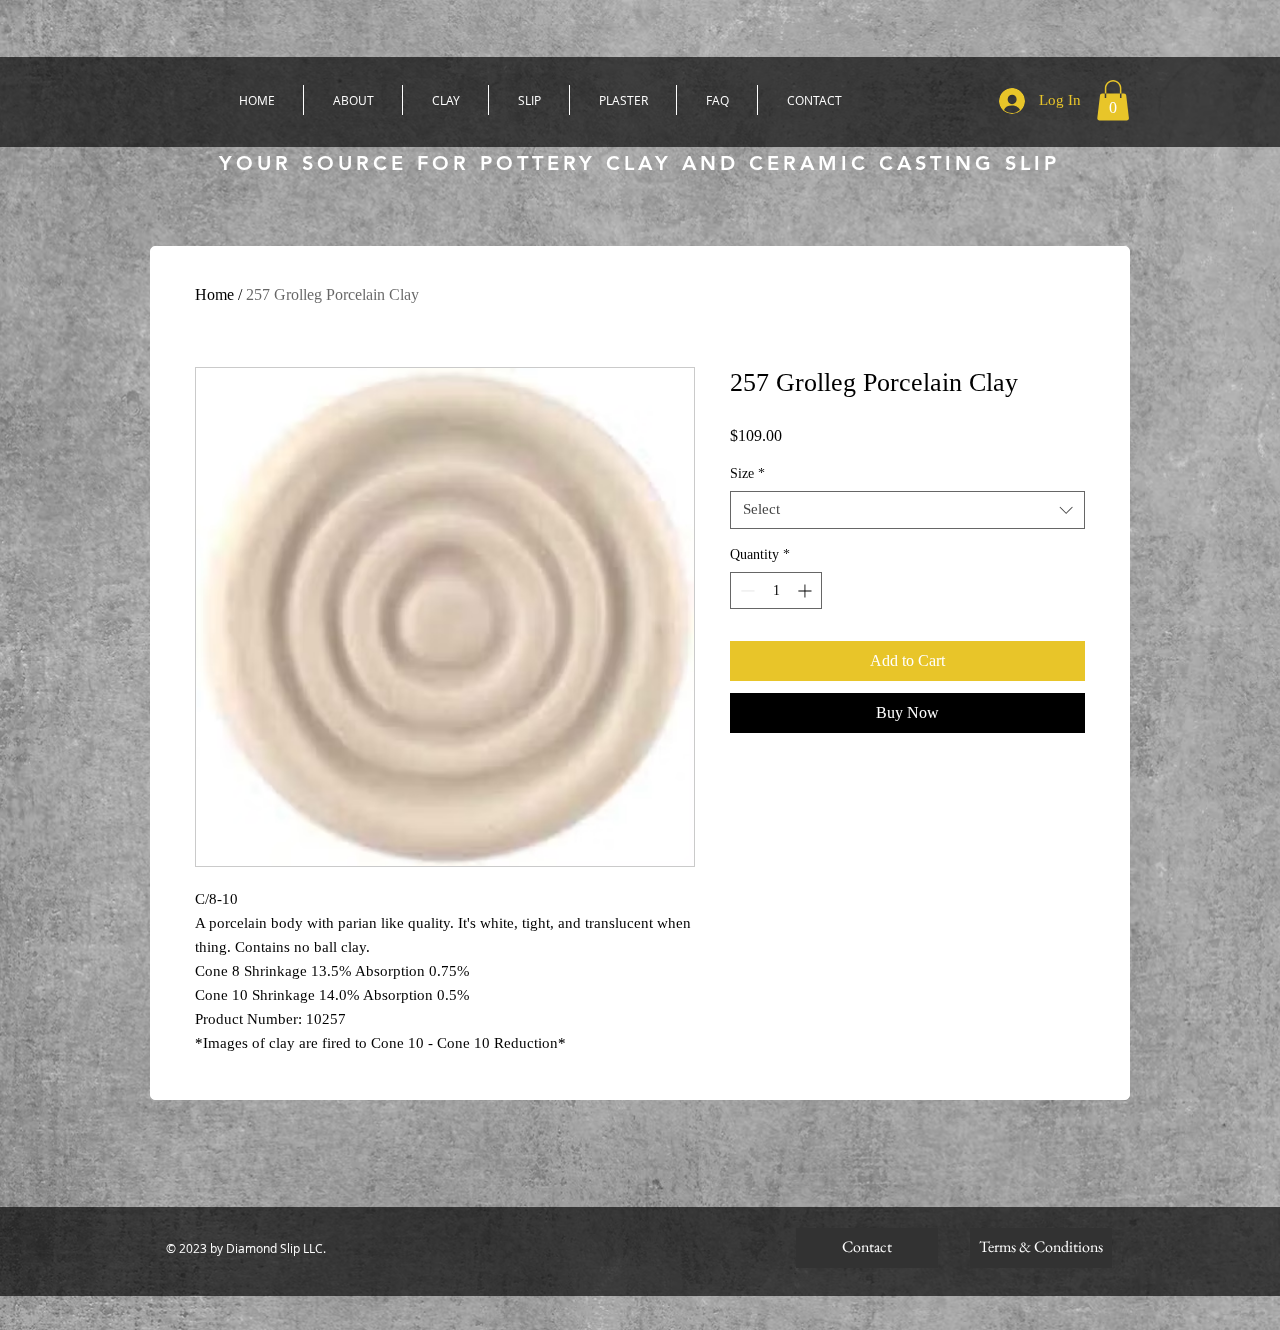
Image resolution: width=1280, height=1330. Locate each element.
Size (747, 473)
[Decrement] (745, 590)
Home (214, 294)
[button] (1113, 100)
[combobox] (907, 510)
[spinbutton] (776, 590)
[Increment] (806, 590)
